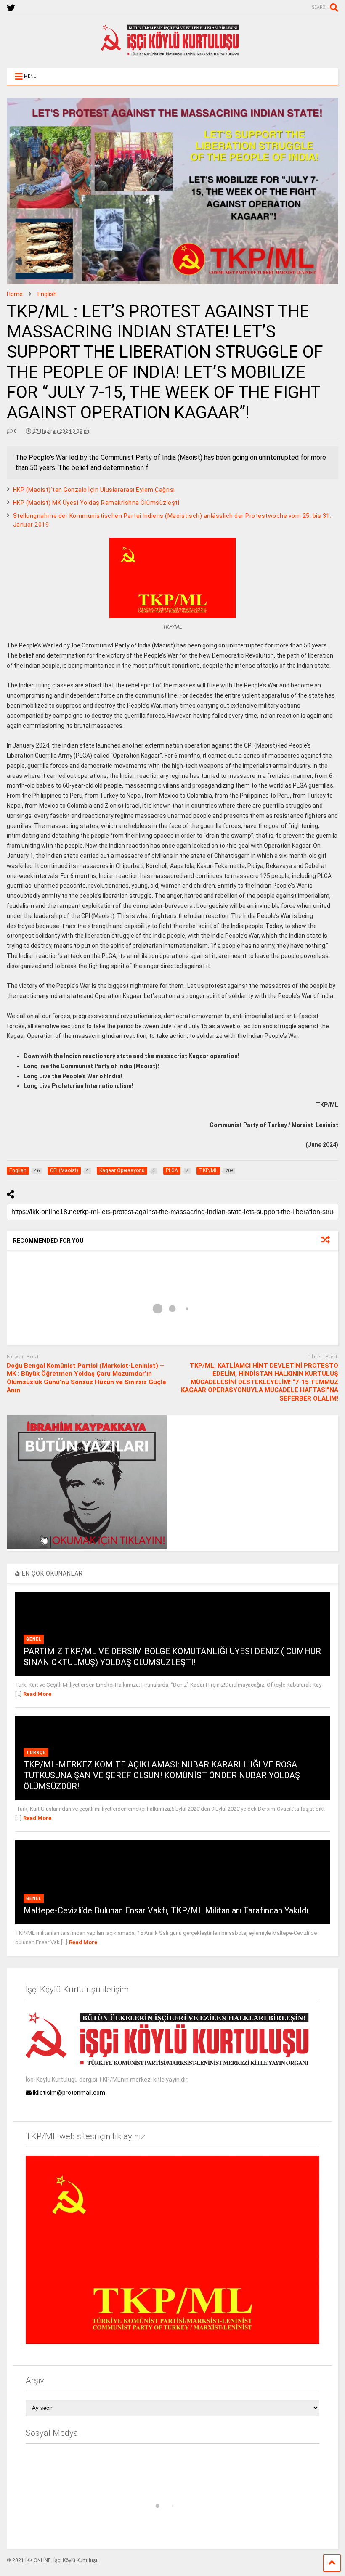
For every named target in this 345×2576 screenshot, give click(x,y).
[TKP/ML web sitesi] (172, 2342)
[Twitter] (11, 8)
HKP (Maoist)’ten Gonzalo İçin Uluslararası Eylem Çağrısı (94, 490)
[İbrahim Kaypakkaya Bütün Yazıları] (87, 1547)
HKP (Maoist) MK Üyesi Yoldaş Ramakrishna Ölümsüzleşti (96, 503)
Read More (37, 1694)
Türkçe (36, 1752)
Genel (34, 1639)
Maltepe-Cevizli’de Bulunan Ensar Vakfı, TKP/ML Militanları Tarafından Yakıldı (166, 1910)
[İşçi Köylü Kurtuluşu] (172, 53)
